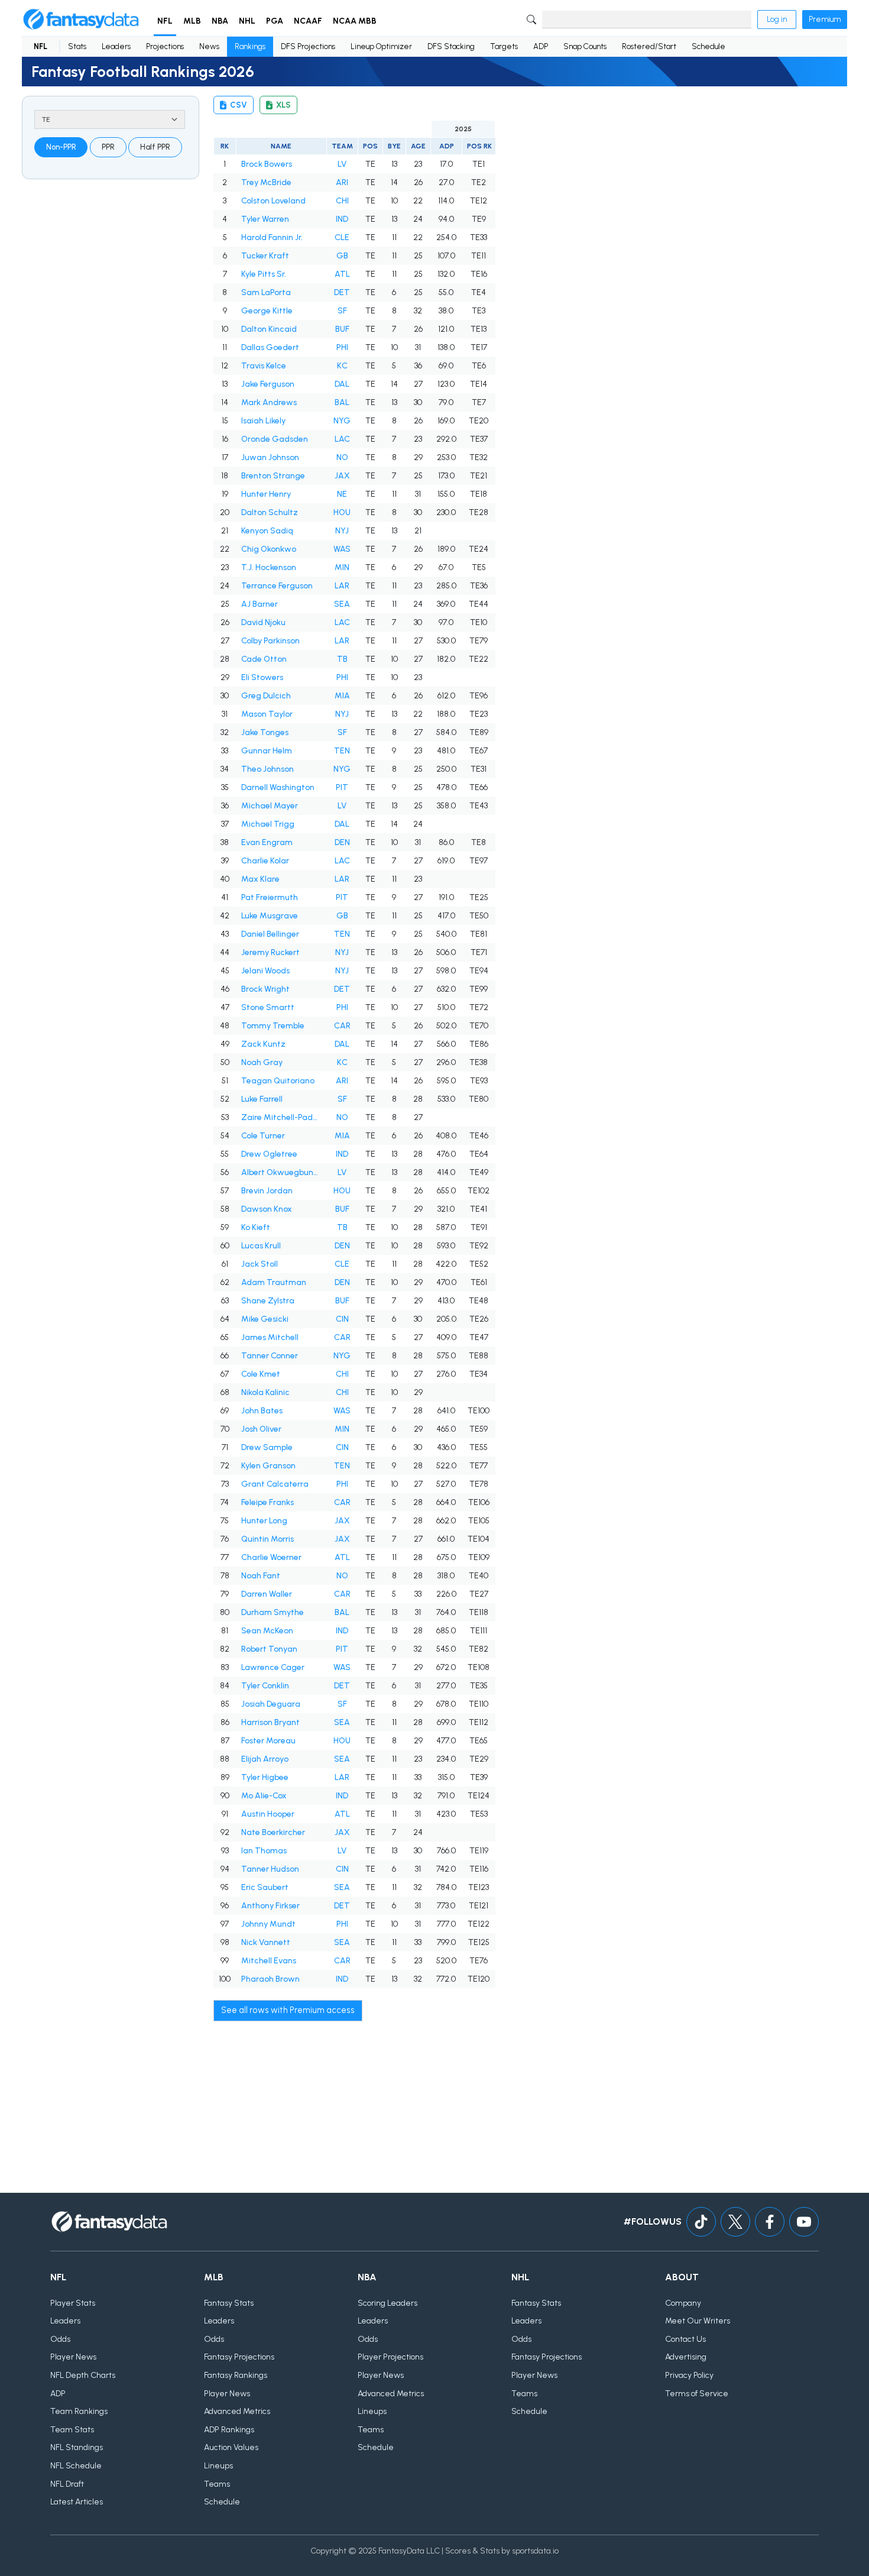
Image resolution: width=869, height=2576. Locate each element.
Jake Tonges (265, 732)
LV (342, 164)
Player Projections (390, 2357)
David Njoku (263, 622)
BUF (342, 329)
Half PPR (155, 147)
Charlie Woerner (271, 1557)
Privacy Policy (689, 2375)
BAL (342, 402)
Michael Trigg (268, 824)
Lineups (218, 2466)
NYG (342, 421)
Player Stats (73, 2303)
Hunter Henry (266, 494)
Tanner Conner (270, 1356)
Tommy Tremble (273, 1026)
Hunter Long (264, 1521)
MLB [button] (192, 21)
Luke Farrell (262, 1099)
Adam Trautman (274, 1282)
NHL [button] (247, 21)
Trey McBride (266, 182)
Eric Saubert (265, 1887)
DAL (342, 384)
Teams (217, 2484)
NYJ (342, 531)
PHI (342, 347)
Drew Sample (267, 1447)
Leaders (116, 46)
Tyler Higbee (265, 1777)
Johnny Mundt (268, 1924)
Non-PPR (61, 147)
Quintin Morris (267, 1539)
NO (342, 457)
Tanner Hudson (270, 1869)
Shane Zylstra (268, 1301)
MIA (342, 696)
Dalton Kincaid (269, 329)
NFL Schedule (76, 2466)
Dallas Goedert (270, 347)
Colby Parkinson (270, 641)
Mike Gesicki (265, 1319)
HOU (342, 512)
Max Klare (260, 879)
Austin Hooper (268, 1814)
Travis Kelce (264, 366)
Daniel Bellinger (270, 934)
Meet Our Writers (698, 2321)
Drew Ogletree (269, 1154)
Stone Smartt (268, 1007)
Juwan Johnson (270, 457)
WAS (342, 549)
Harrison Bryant (270, 1722)
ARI (342, 182)
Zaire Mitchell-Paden (281, 1117)
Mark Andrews (269, 402)
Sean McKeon (267, 1631)
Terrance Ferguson (277, 586)
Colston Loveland (273, 201)
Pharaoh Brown (270, 1979)
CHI (342, 201)
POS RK (479, 146)
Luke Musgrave (270, 916)
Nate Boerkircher (273, 1832)
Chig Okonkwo (269, 549)
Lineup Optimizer (381, 46)
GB (342, 256)
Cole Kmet (261, 1374)
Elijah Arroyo (265, 1759)
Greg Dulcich (266, 696)
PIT (342, 787)
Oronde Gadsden (275, 439)
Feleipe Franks (267, 1502)
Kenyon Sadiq (267, 531)
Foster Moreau (268, 1741)
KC (342, 366)
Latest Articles (77, 2502)
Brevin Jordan (267, 1191)
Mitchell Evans (269, 1961)
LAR (342, 586)
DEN (342, 842)
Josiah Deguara (271, 1704)
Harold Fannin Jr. (272, 237)
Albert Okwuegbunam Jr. (281, 1172)
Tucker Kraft (265, 256)
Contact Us (685, 2339)
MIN (342, 567)
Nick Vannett (266, 1942)
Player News (73, 2357)
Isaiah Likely (263, 421)
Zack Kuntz (263, 1044)
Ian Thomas (264, 1851)
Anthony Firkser (270, 1906)
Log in (777, 19)
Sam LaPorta (266, 292)
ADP (541, 46)
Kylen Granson (268, 1466)
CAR (342, 1026)
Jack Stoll (260, 1264)
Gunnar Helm (267, 751)
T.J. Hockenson (269, 567)
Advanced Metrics (237, 2411)
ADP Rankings (229, 2430)
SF (342, 311)
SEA (342, 604)
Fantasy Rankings (236, 2375)
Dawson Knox (267, 1209)
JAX (342, 476)
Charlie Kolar (265, 861)
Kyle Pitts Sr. (264, 274)
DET (342, 292)
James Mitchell (270, 1337)
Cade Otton (264, 659)
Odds (60, 2339)
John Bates (262, 1411)
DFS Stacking (451, 46)
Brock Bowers (267, 164)
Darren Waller (267, 1594)
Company (683, 2303)
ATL (342, 274)
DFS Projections (308, 46)
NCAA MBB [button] (355, 21)
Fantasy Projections (239, 2357)
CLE (342, 237)
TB (342, 659)
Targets (504, 46)
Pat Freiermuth (270, 897)
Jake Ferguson (268, 384)
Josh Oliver (261, 1429)
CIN (342, 1319)
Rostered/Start (649, 46)
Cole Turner (263, 1136)
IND (342, 219)
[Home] (81, 20)
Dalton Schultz (270, 512)
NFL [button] (165, 21)
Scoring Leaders (388, 2303)
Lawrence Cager (273, 1667)
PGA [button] (275, 21)
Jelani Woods (265, 971)
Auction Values (231, 2447)
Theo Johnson (267, 769)
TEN (342, 751)
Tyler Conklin (265, 1686)
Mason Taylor (267, 714)
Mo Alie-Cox (264, 1796)
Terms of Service (697, 2394)
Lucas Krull (261, 1246)
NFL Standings (77, 2447)
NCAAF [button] (308, 21)
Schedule (709, 46)
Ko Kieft (256, 1227)
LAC (342, 439)
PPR (108, 147)
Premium (825, 19)
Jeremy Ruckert (270, 952)
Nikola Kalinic (265, 1392)
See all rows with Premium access (288, 2010)
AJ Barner (260, 604)
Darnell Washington (278, 787)
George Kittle (267, 311)
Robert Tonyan (269, 1649)
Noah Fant (261, 1576)
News (209, 46)
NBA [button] (220, 21)
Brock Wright (265, 989)
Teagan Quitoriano (278, 1081)
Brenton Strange (273, 476)
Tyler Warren (265, 219)
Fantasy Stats (229, 2303)
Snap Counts (585, 46)
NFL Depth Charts (83, 2375)
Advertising (686, 2357)
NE (342, 494)
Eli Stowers (262, 677)
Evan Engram (267, 842)
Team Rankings (79, 2411)
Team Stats (72, 2430)
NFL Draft (67, 2484)
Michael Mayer (270, 806)
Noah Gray (262, 1062)
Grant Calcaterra (275, 1484)
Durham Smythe (273, 1612)
